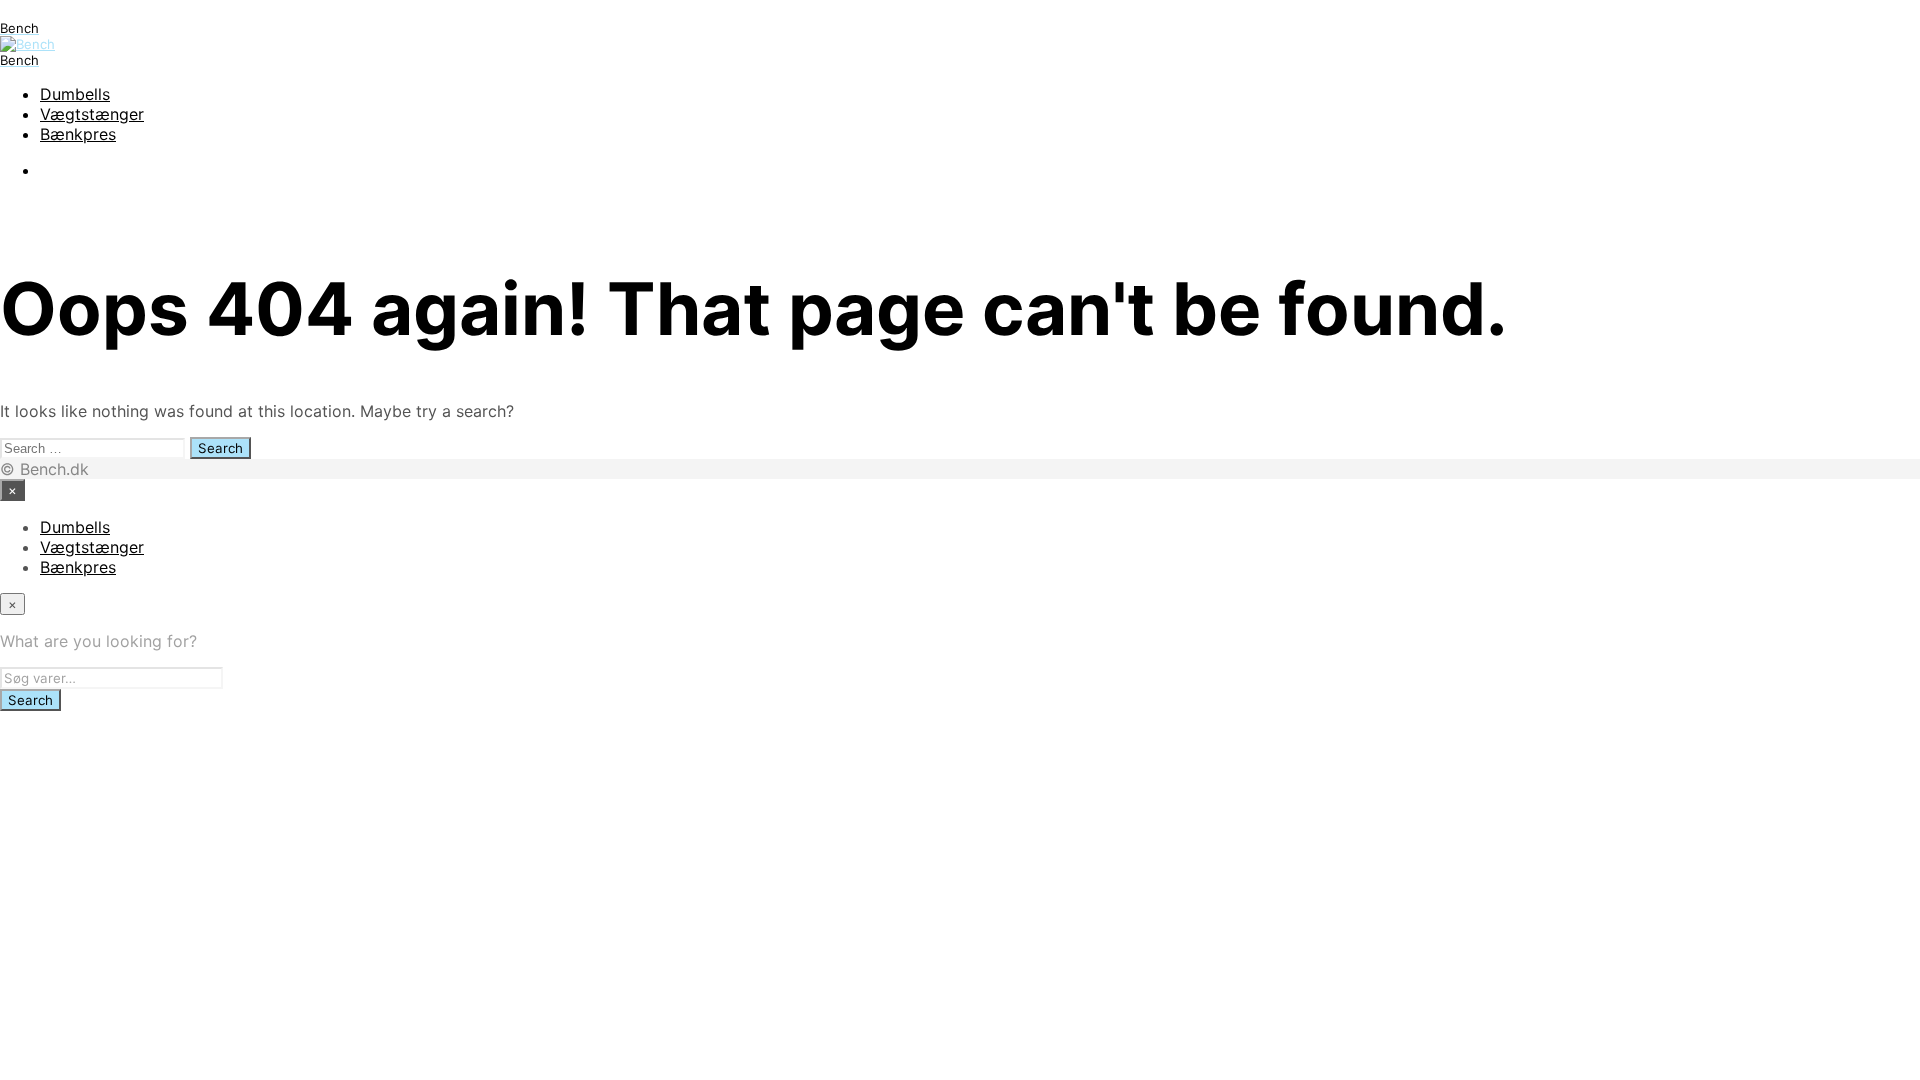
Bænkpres (78, 134)
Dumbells (75, 94)
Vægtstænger (92, 114)
